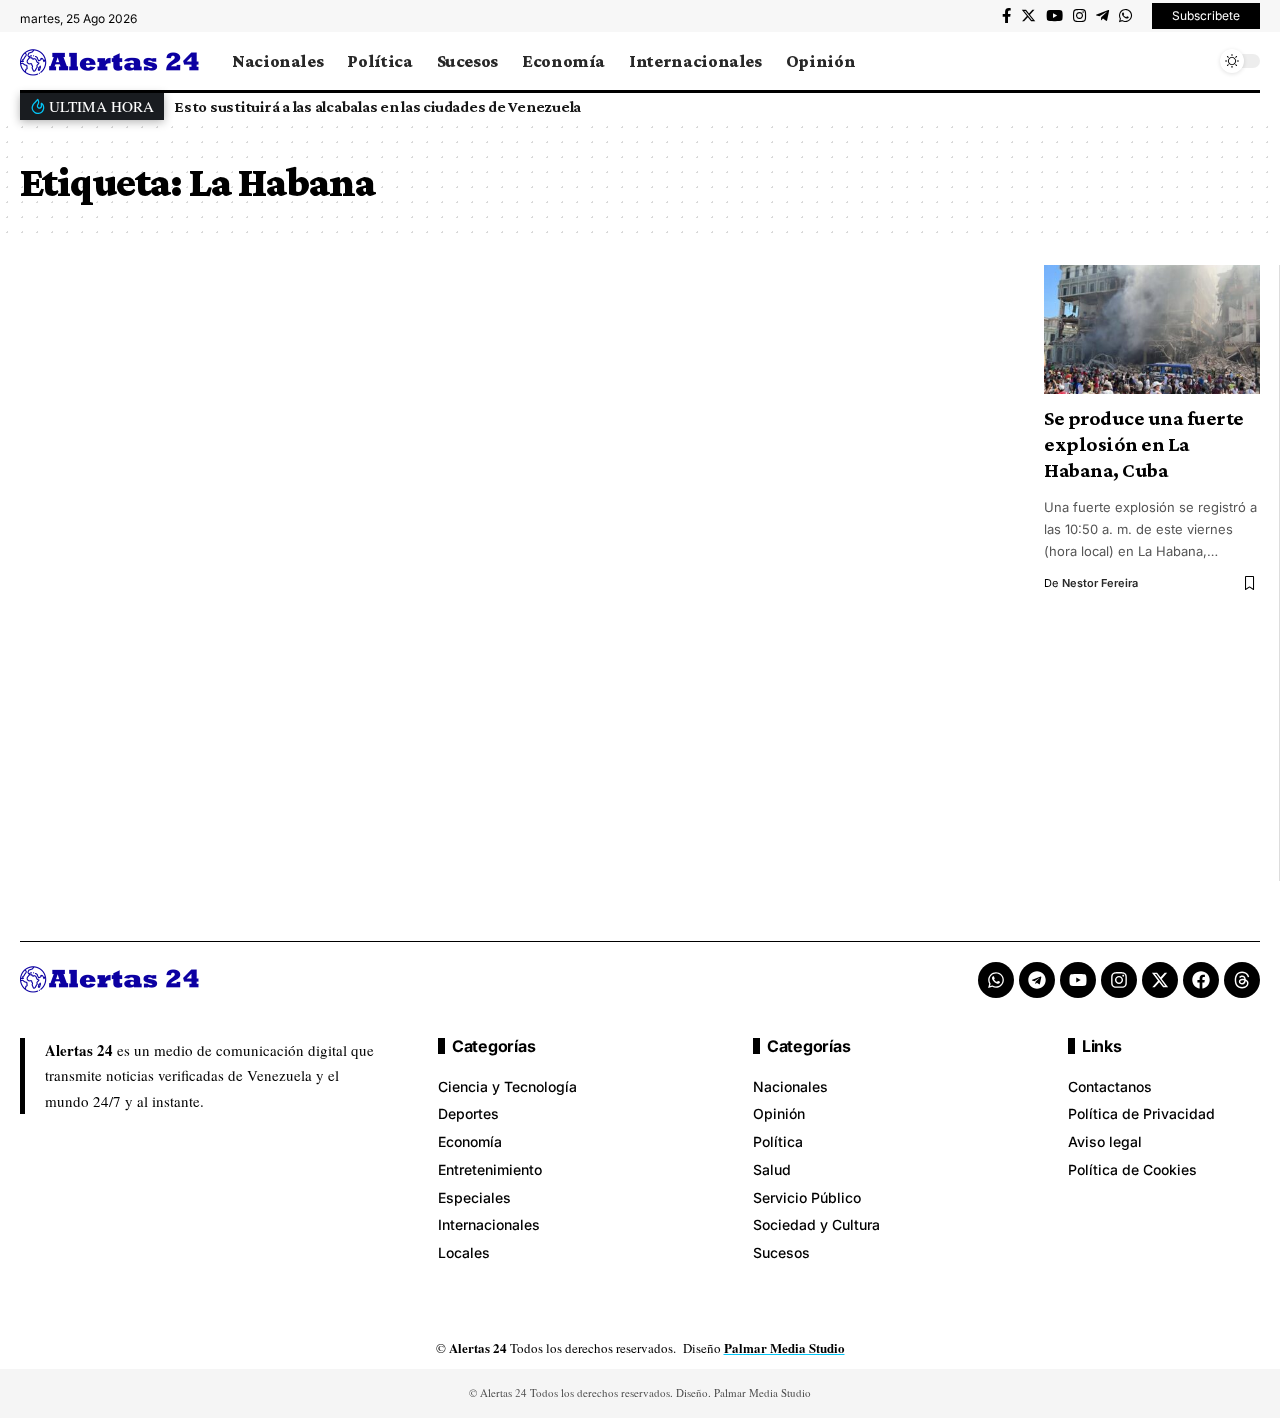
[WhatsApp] (1125, 16)
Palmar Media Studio (784, 1347)
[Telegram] (1102, 16)
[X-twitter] (1160, 980)
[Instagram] (1079, 16)
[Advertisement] (512, 573)
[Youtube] (1078, 980)
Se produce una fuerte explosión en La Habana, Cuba (1144, 444)
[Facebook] (1006, 16)
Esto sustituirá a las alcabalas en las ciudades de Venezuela (377, 106)
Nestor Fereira (1100, 583)
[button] (1239, 106)
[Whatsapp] (996, 980)
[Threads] (1242, 980)
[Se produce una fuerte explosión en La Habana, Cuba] (1152, 330)
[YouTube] (1054, 16)
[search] (1195, 61)
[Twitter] (1028, 16)
